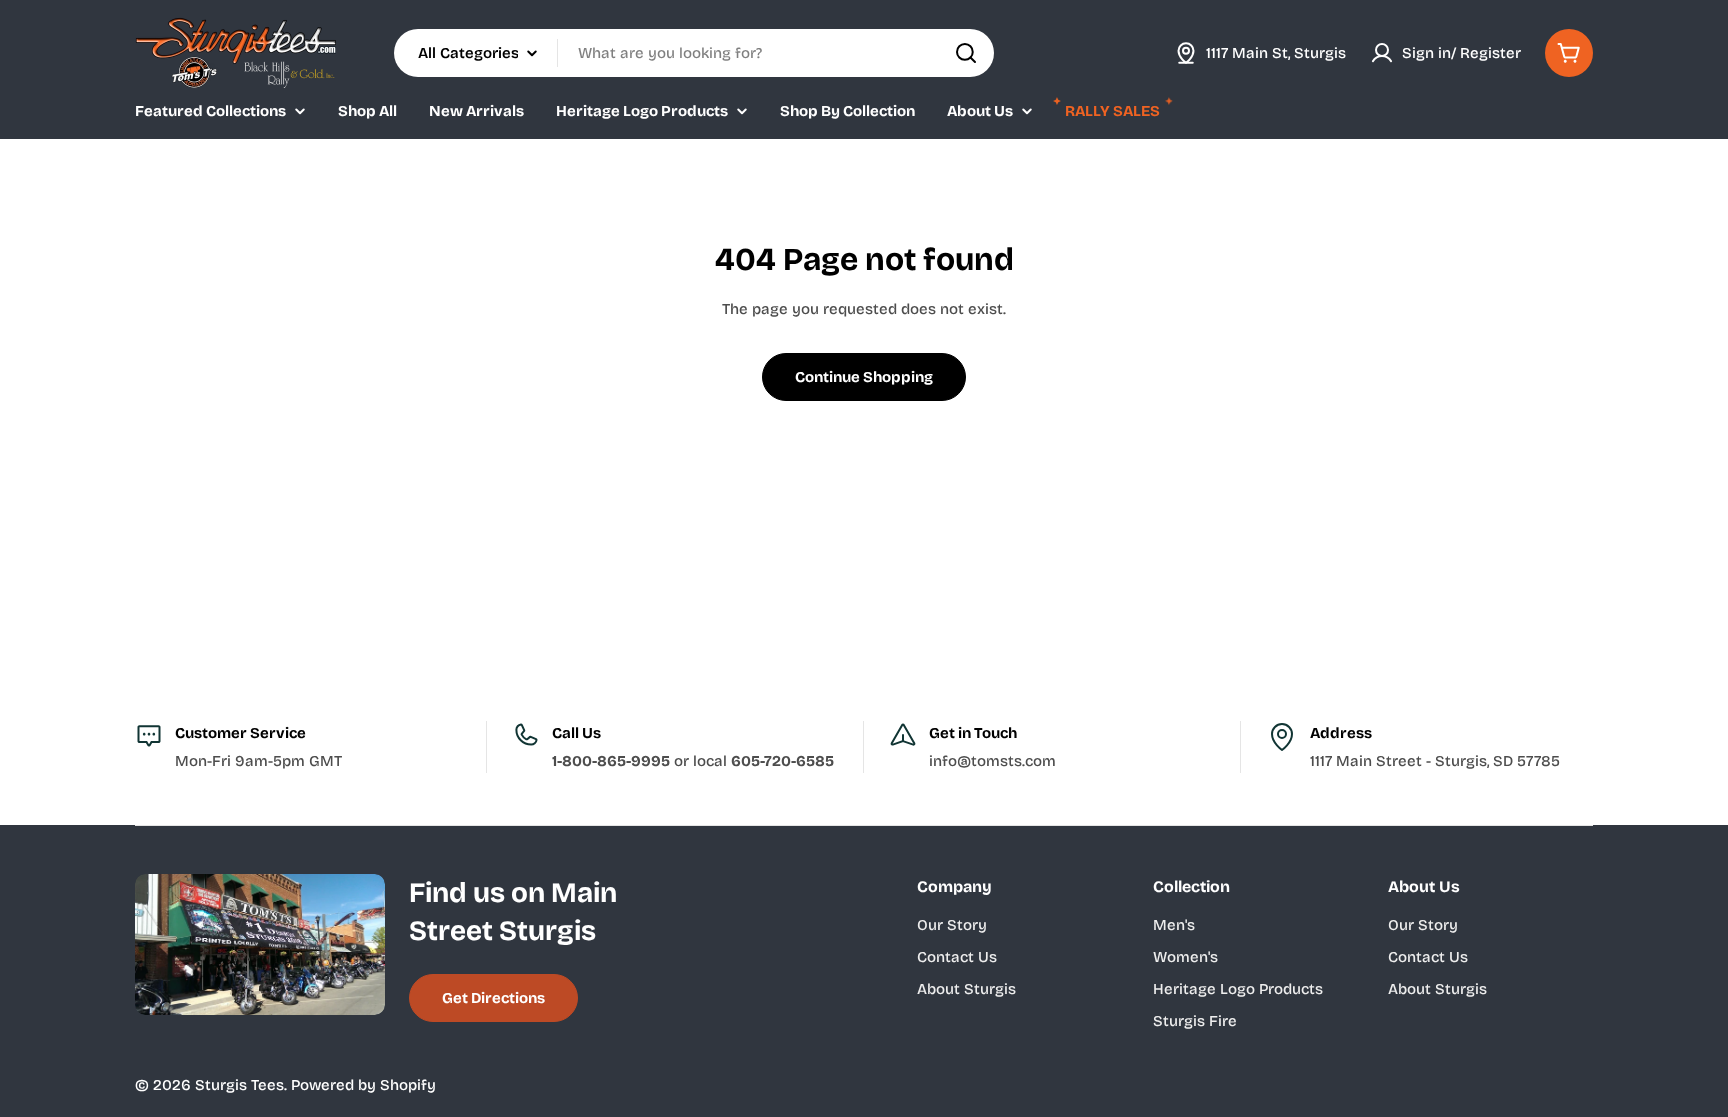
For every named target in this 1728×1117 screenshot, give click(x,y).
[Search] (966, 53)
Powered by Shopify (363, 1085)
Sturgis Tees (239, 1085)
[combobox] (694, 53)
